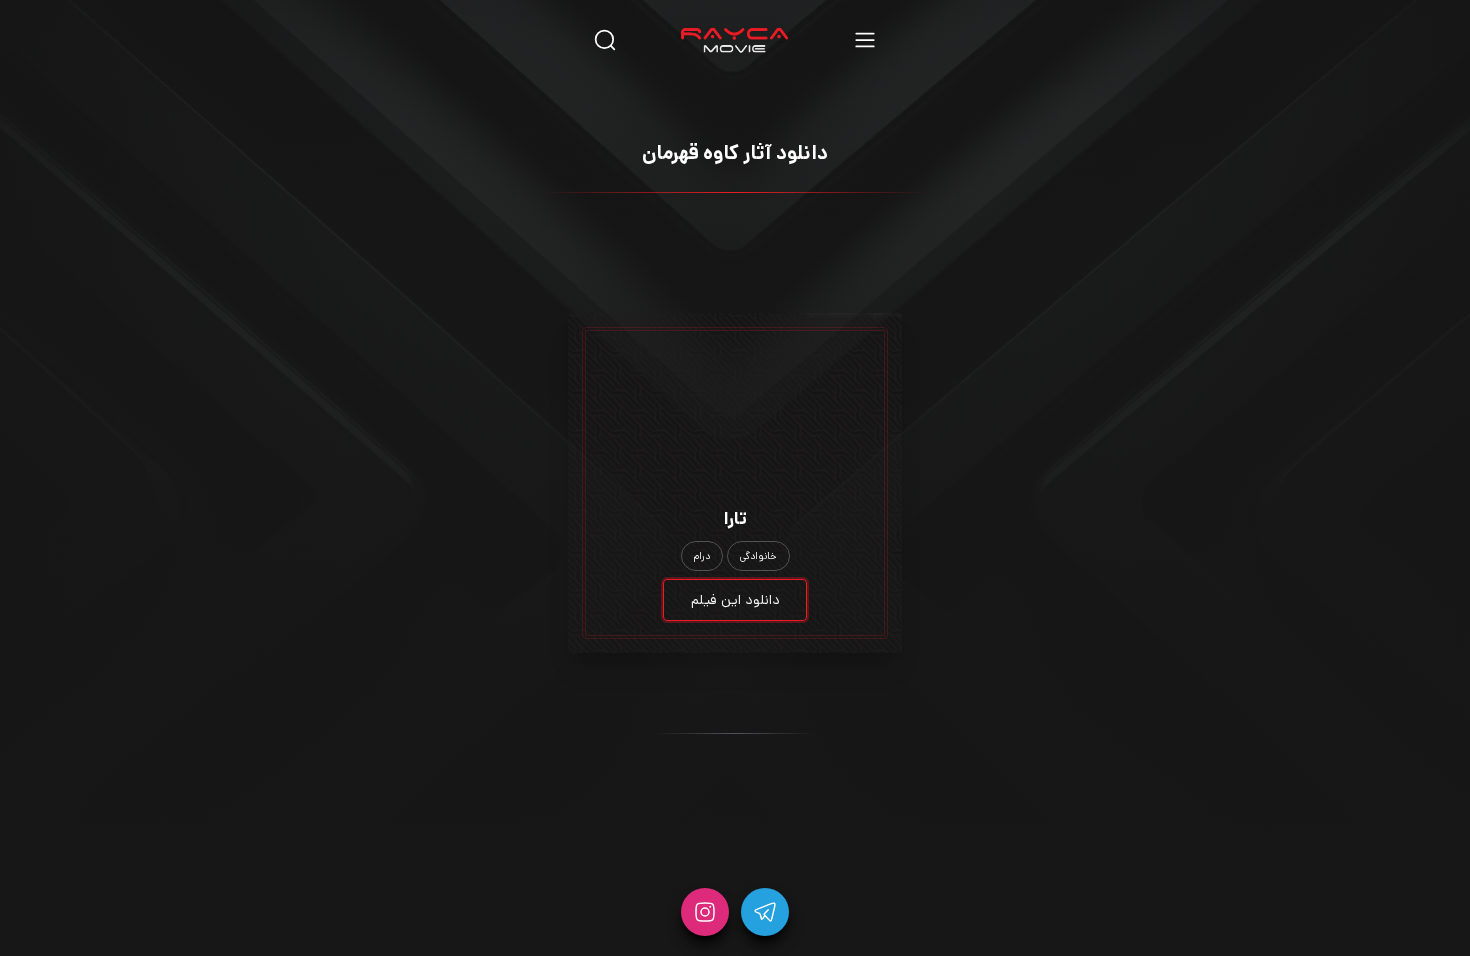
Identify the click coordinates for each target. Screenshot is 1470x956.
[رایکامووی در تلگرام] (765, 912)
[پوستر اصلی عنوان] (735, 381)
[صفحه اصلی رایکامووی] (735, 40)
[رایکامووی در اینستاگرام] (705, 912)
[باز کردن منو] (865, 39)
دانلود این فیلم (735, 600)
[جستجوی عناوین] (605, 39)
